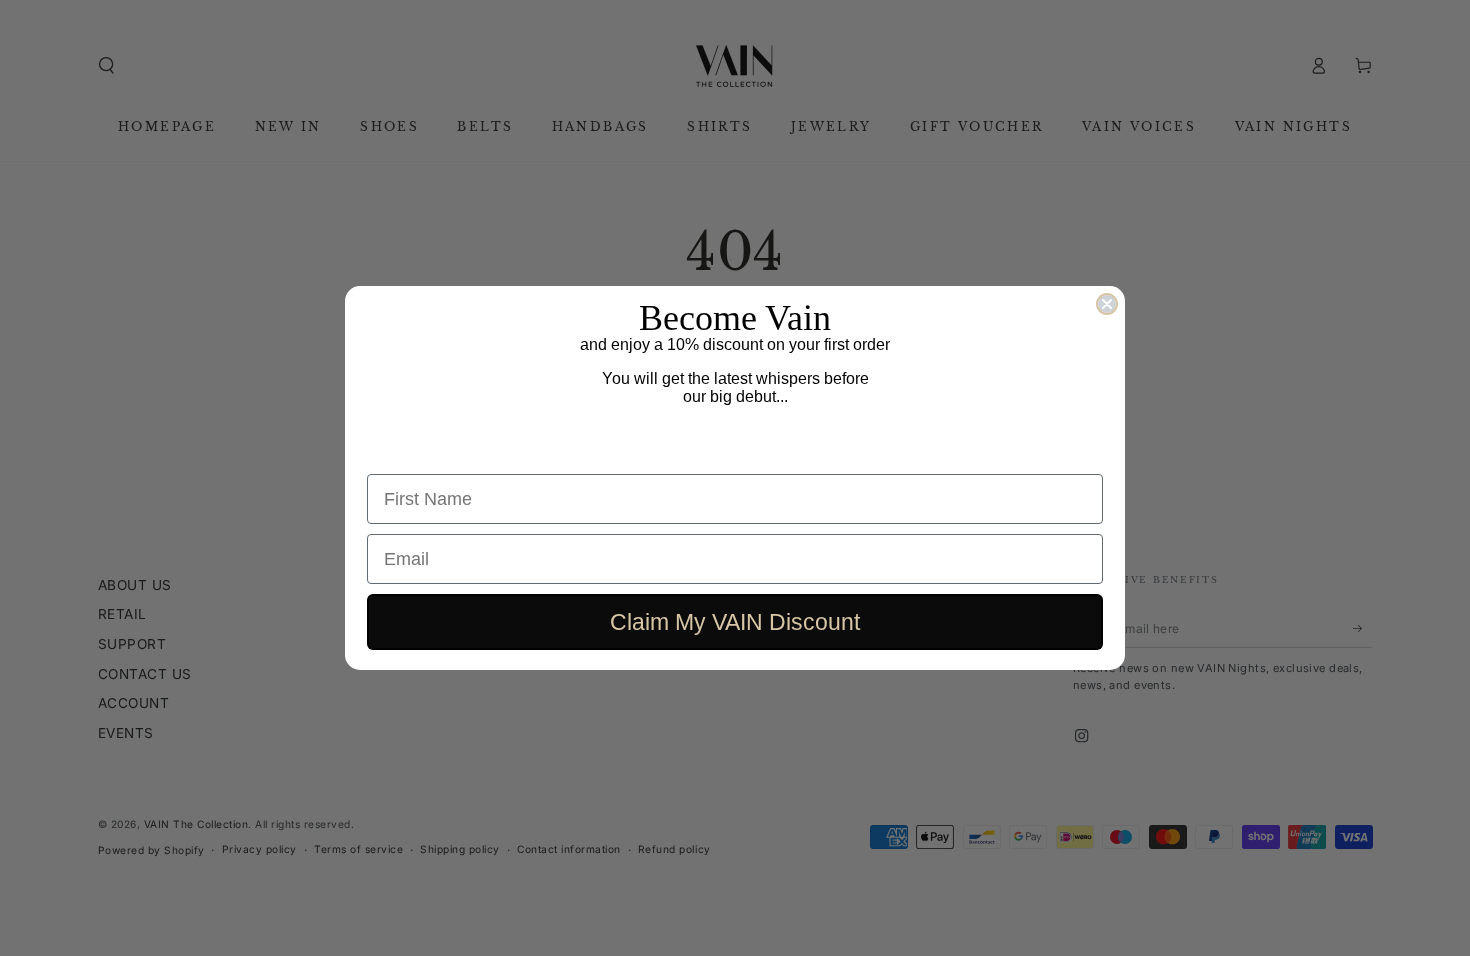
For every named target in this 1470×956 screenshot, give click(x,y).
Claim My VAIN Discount (735, 622)
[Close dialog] (1107, 304)
